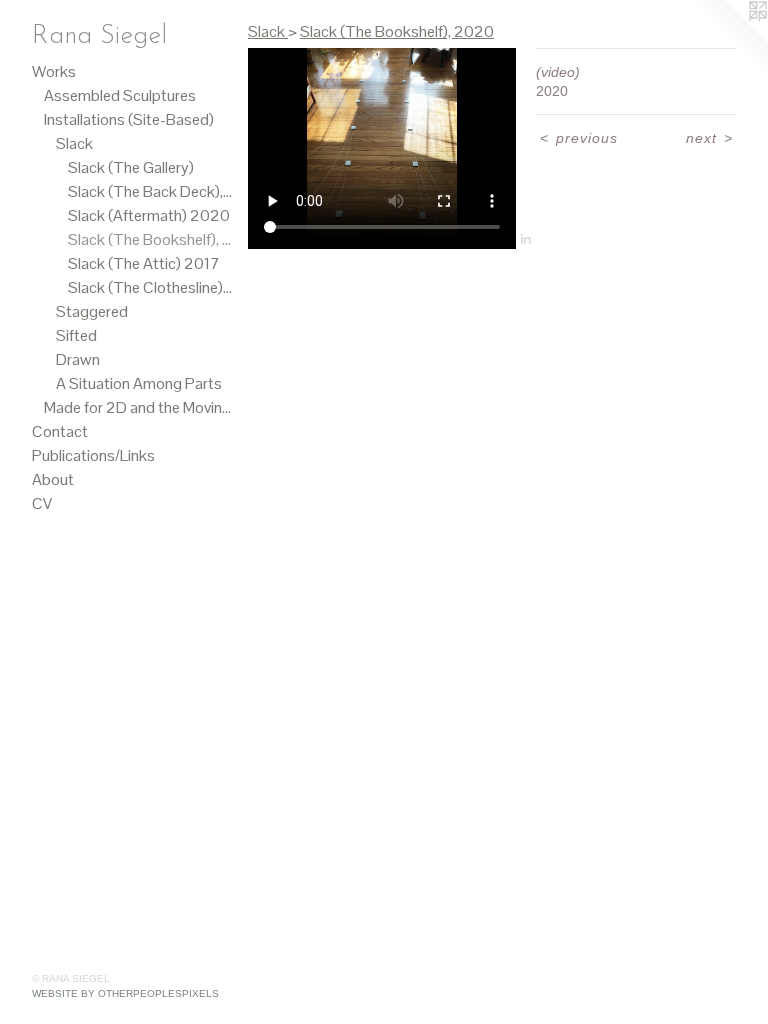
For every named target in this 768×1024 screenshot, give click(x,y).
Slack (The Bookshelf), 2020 (150, 239)
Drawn (78, 359)
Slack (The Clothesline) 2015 (150, 287)
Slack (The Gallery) (131, 167)
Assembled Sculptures (120, 95)
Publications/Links (93, 455)
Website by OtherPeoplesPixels (125, 993)
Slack (74, 143)
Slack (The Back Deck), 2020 (150, 191)
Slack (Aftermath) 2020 (149, 215)
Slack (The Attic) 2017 (144, 263)
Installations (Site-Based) (129, 119)
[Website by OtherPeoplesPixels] (728, 40)
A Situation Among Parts (139, 383)
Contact (60, 431)
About (53, 479)
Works (54, 71)
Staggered (92, 311)
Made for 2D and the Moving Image (138, 407)
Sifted (76, 335)
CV (42, 503)
